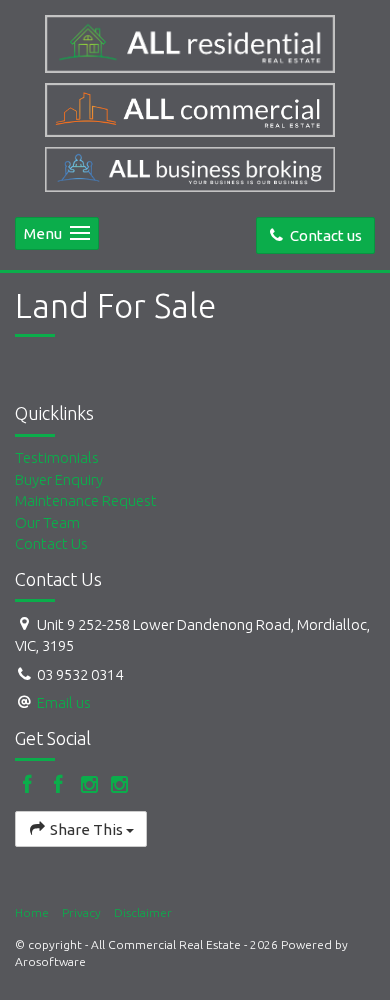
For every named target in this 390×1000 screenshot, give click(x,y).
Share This (86, 829)
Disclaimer (143, 912)
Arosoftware (50, 961)
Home (32, 912)
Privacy (81, 912)
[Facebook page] (30, 785)
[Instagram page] (91, 785)
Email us (64, 702)
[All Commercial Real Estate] (195, 44)
